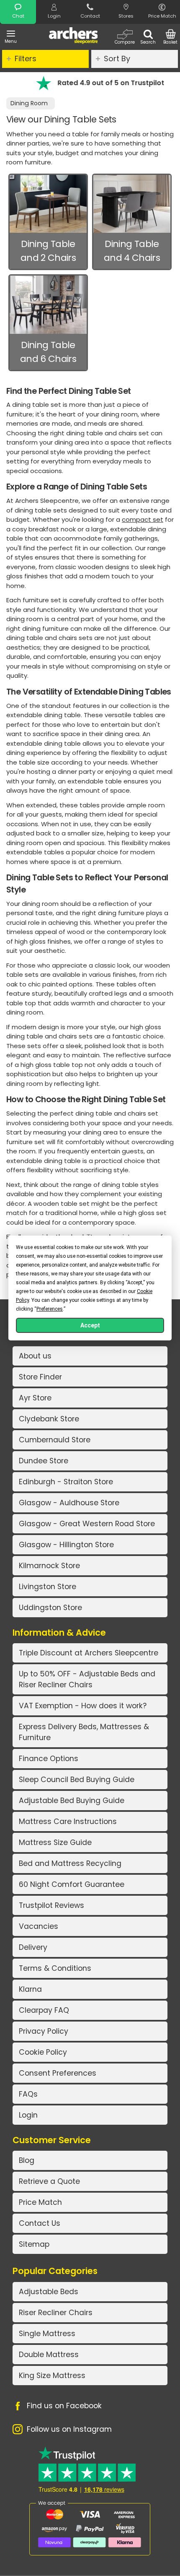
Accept (90, 1325)
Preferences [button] (50, 1309)
